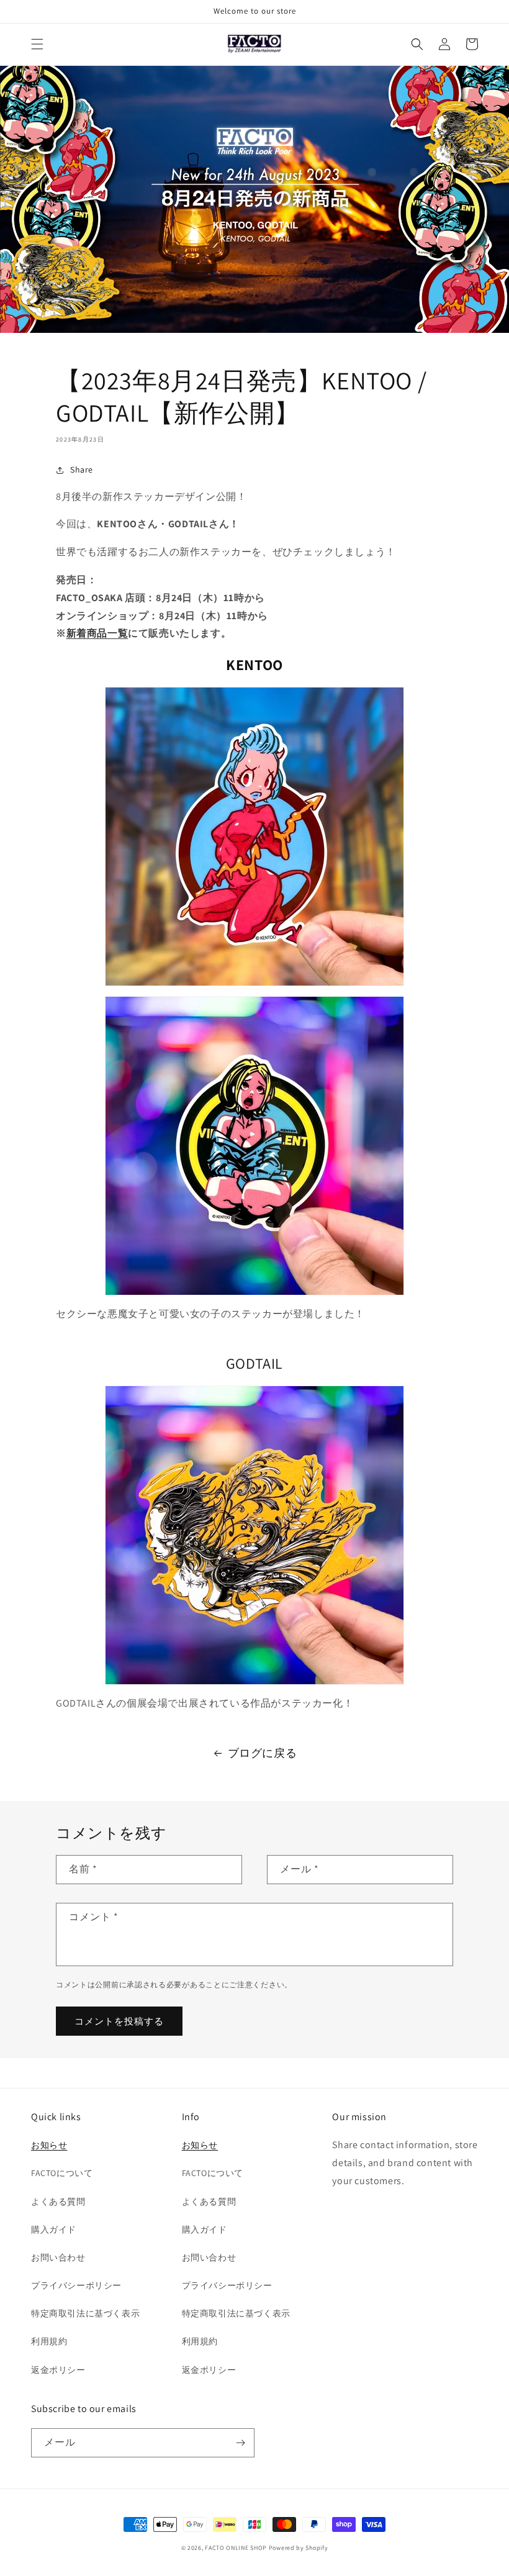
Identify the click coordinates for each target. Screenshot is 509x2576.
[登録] (240, 2443)
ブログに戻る (263, 1753)
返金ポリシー (58, 2370)
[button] (37, 44)
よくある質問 (58, 2202)
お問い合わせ (58, 2257)
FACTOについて (62, 2173)
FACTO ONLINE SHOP (236, 2548)
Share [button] (82, 469)
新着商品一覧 (97, 633)
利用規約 (49, 2341)
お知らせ (49, 2145)
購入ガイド (54, 2229)
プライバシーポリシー (76, 2285)
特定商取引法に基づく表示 (85, 2313)
